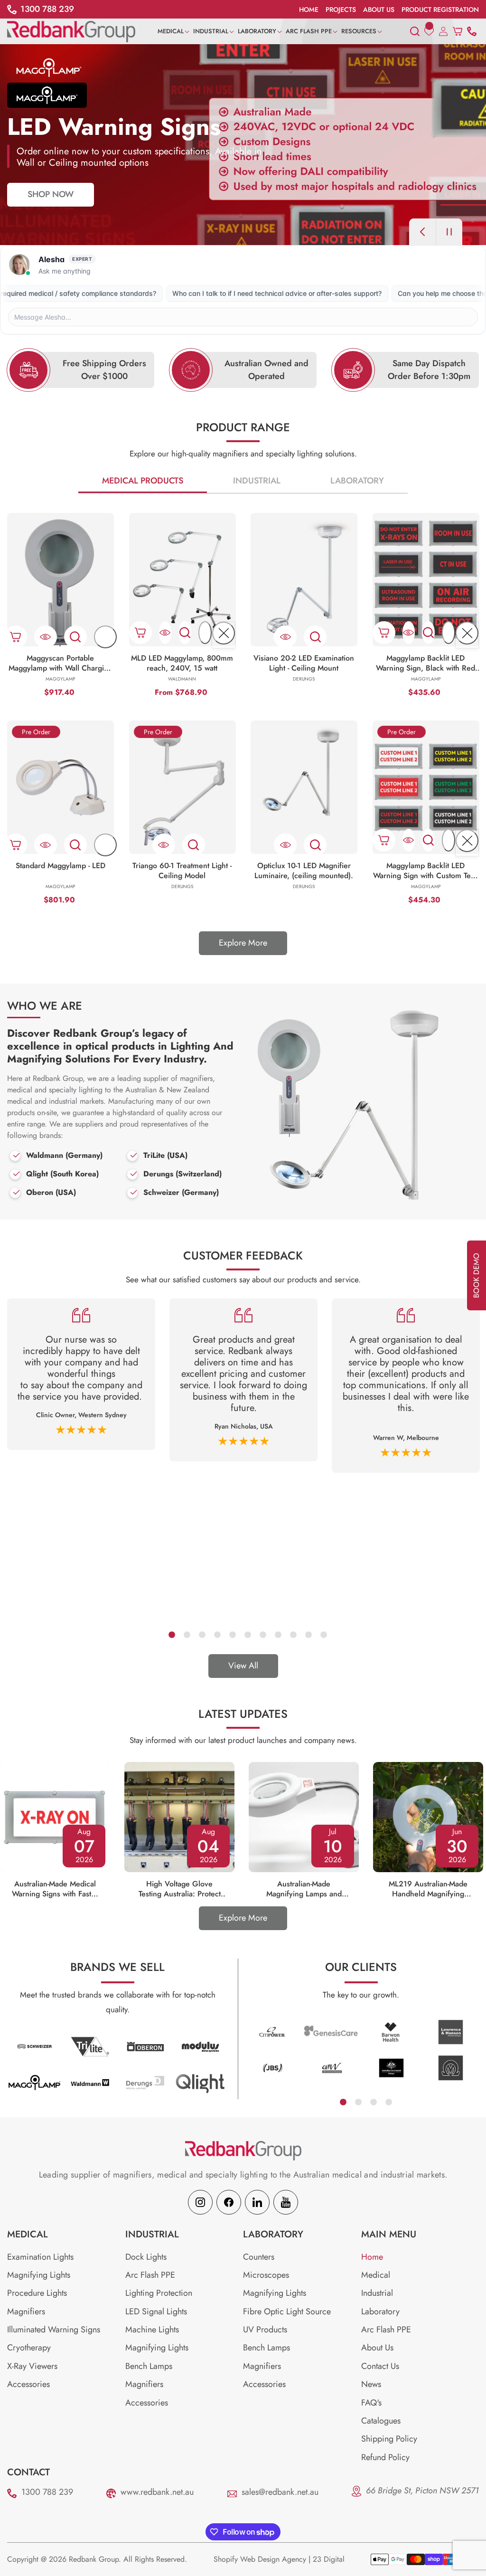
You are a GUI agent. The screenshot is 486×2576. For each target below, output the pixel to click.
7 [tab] (262, 1634)
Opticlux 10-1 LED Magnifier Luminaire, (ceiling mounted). (304, 871)
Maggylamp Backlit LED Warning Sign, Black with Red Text (425, 663)
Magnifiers (26, 2311)
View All (243, 1666)
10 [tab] (308, 1634)
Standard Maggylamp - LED (61, 866)
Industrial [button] (152, 2235)
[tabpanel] (81, 1374)
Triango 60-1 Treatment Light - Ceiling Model (182, 871)
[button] (175, 31)
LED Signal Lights (156, 2311)
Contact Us (380, 2366)
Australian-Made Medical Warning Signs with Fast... (55, 1889)
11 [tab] (323, 1634)
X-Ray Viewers (32, 2366)
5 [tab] (232, 1634)
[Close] (224, 633)
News (371, 2384)
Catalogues (381, 2421)
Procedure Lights (37, 2293)
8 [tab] (278, 1634)
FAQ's (371, 2403)
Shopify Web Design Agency (260, 2559)
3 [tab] (202, 1634)
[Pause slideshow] (449, 232)
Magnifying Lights (39, 2275)
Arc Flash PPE (150, 2275)
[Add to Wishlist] (105, 637)
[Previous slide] (422, 232)
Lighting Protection (159, 2293)
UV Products (265, 2330)
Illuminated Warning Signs (54, 2330)
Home (372, 2257)
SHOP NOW (51, 208)
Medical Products (143, 481)
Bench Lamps (149, 2366)
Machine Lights (152, 2330)
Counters (259, 2257)
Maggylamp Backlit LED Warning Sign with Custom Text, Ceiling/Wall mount (426, 871)
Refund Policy (385, 2457)
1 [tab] (171, 1634)
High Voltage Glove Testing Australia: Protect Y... (180, 1889)
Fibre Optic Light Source (287, 2311)
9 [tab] (293, 1634)
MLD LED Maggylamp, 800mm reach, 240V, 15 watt (182, 663)
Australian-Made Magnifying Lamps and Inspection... (304, 1889)
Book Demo (476, 1275)
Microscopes (266, 2275)
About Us (377, 2348)
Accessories (28, 2384)
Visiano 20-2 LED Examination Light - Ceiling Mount (304, 663)
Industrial (257, 481)
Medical (376, 2275)
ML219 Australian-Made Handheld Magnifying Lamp (428, 1889)
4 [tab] (217, 1634)
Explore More (243, 943)
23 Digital (329, 2559)
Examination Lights (40, 2257)
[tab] (144, 481)
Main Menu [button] (389, 2235)
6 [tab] (247, 1634)
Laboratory (357, 481)
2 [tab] (187, 1634)
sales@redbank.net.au (280, 2492)
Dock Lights (146, 2257)
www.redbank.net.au (157, 2492)
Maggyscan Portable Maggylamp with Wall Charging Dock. (61, 663)
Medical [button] (28, 2235)
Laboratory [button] (273, 2235)
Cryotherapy (29, 2348)
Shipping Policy (389, 2439)
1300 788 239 (47, 2492)
